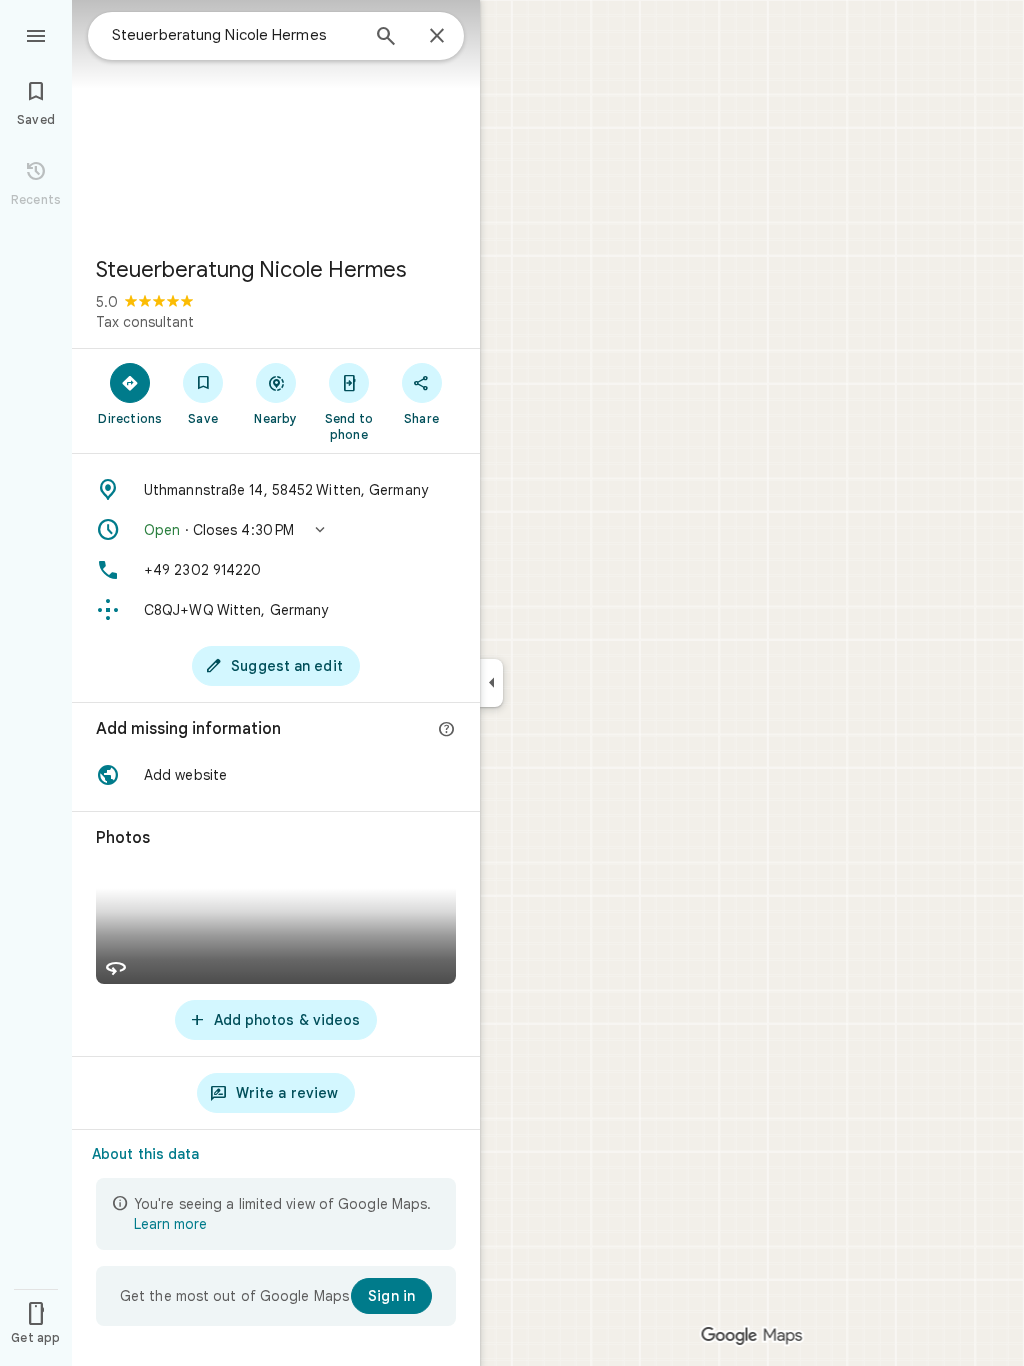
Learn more (170, 1224)
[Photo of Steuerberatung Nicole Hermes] (276, 120)
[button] (276, 530)
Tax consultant (145, 322)
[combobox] (235, 35)
